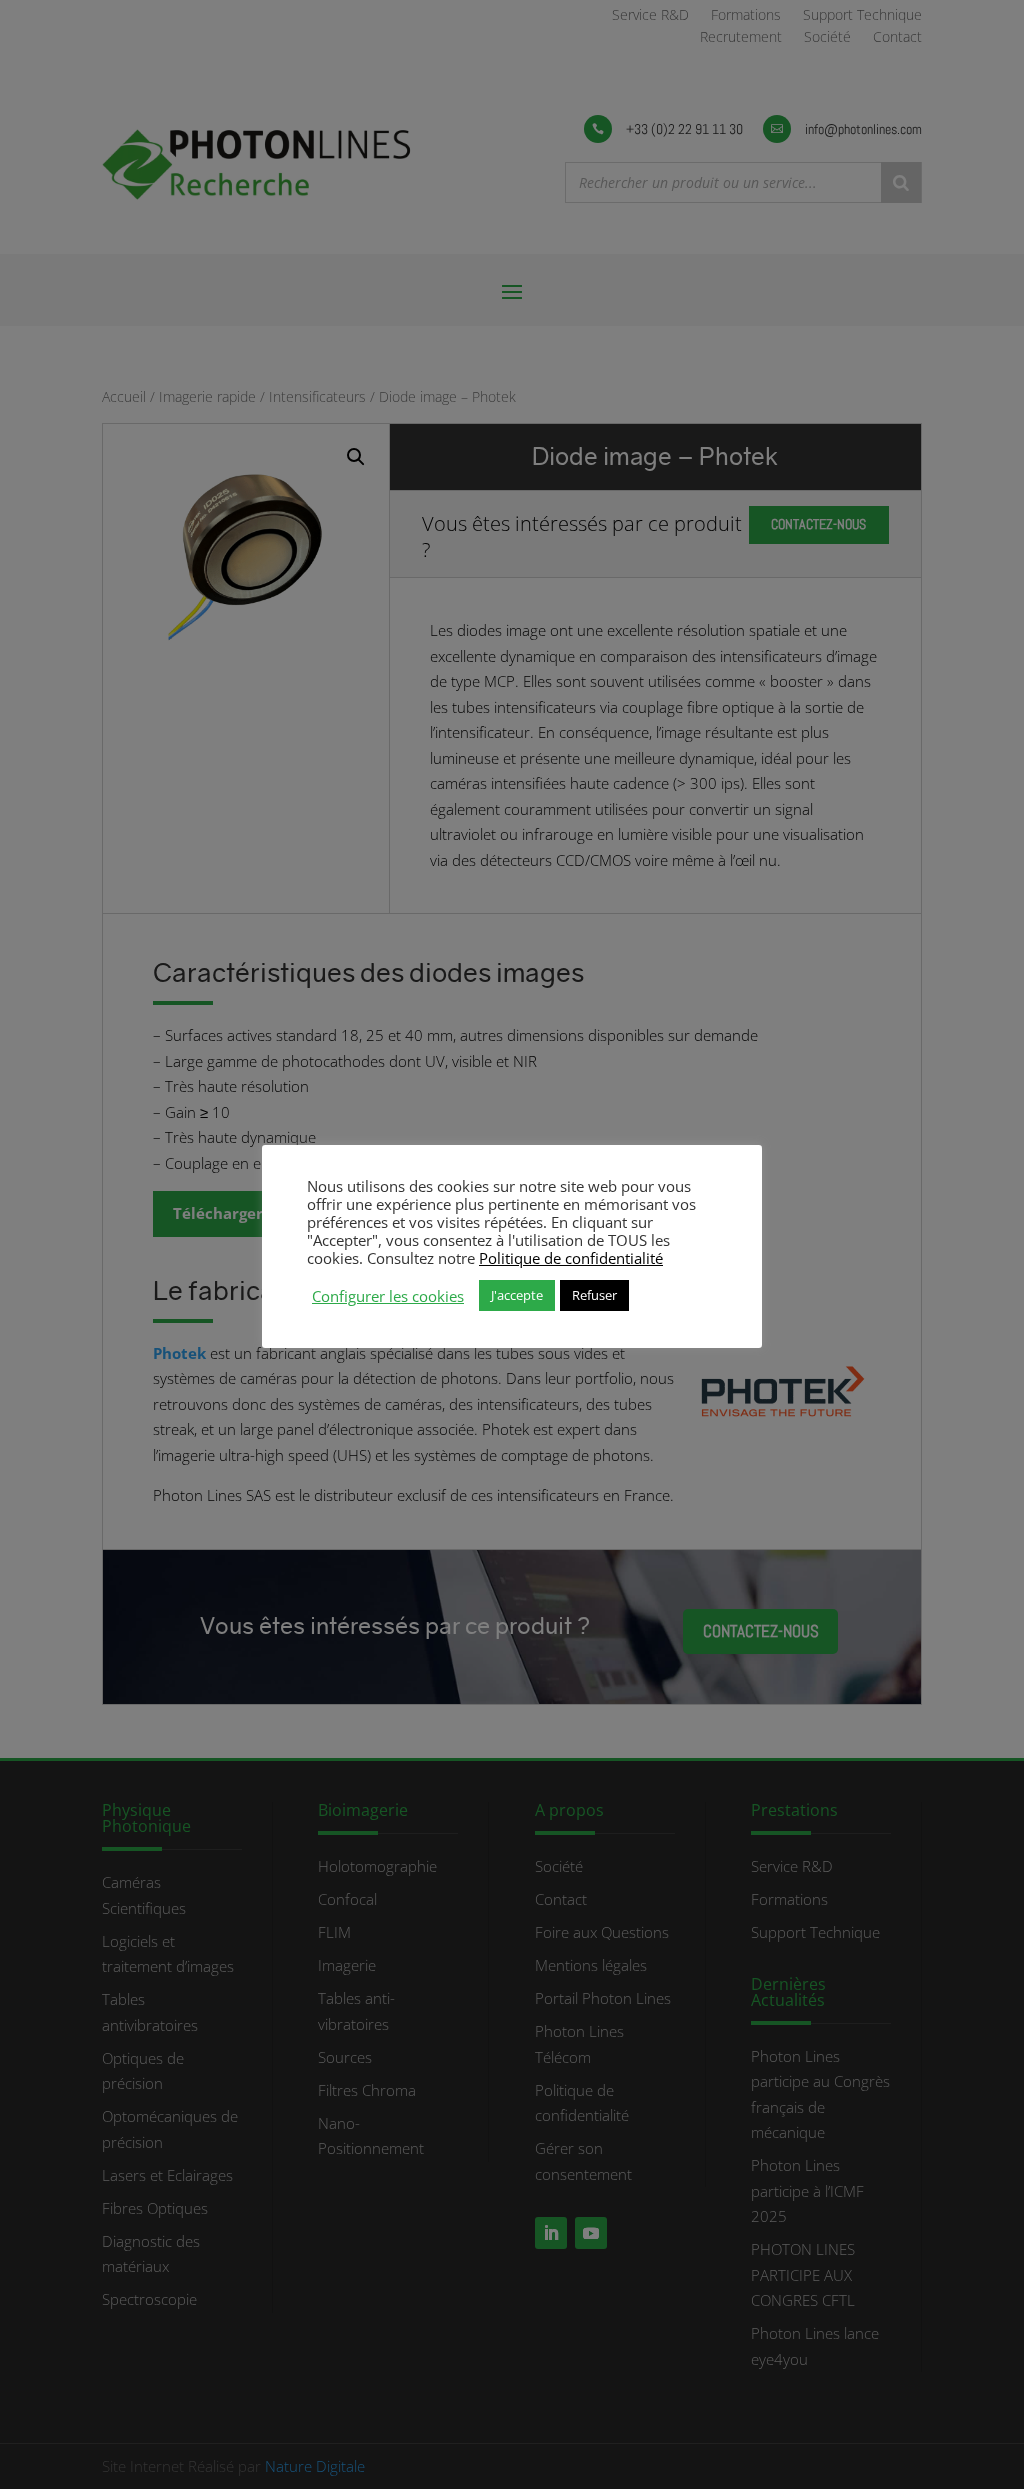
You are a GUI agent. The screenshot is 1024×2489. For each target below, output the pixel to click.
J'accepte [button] (517, 1295)
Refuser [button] (594, 1295)
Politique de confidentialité (571, 1258)
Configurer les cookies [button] (388, 1296)
